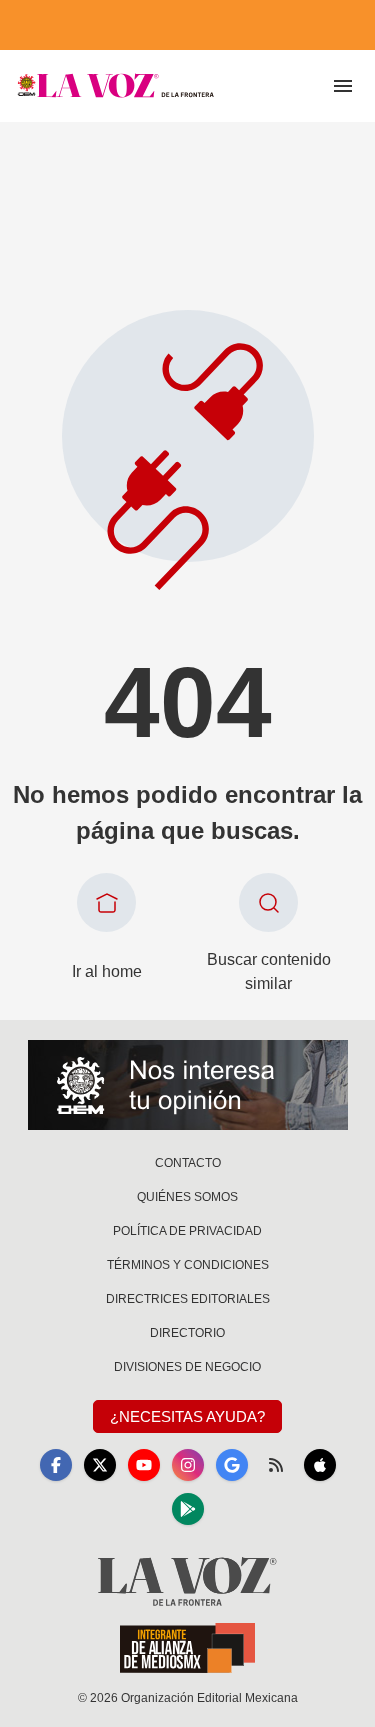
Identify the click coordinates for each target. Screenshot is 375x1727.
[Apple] (320, 1465)
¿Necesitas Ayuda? (187, 1416)
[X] (100, 1465)
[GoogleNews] (232, 1465)
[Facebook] (56, 1465)
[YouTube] (144, 1465)
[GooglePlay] (188, 1509)
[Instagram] (188, 1465)
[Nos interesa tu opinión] (188, 1085)
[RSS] (276, 1465)
